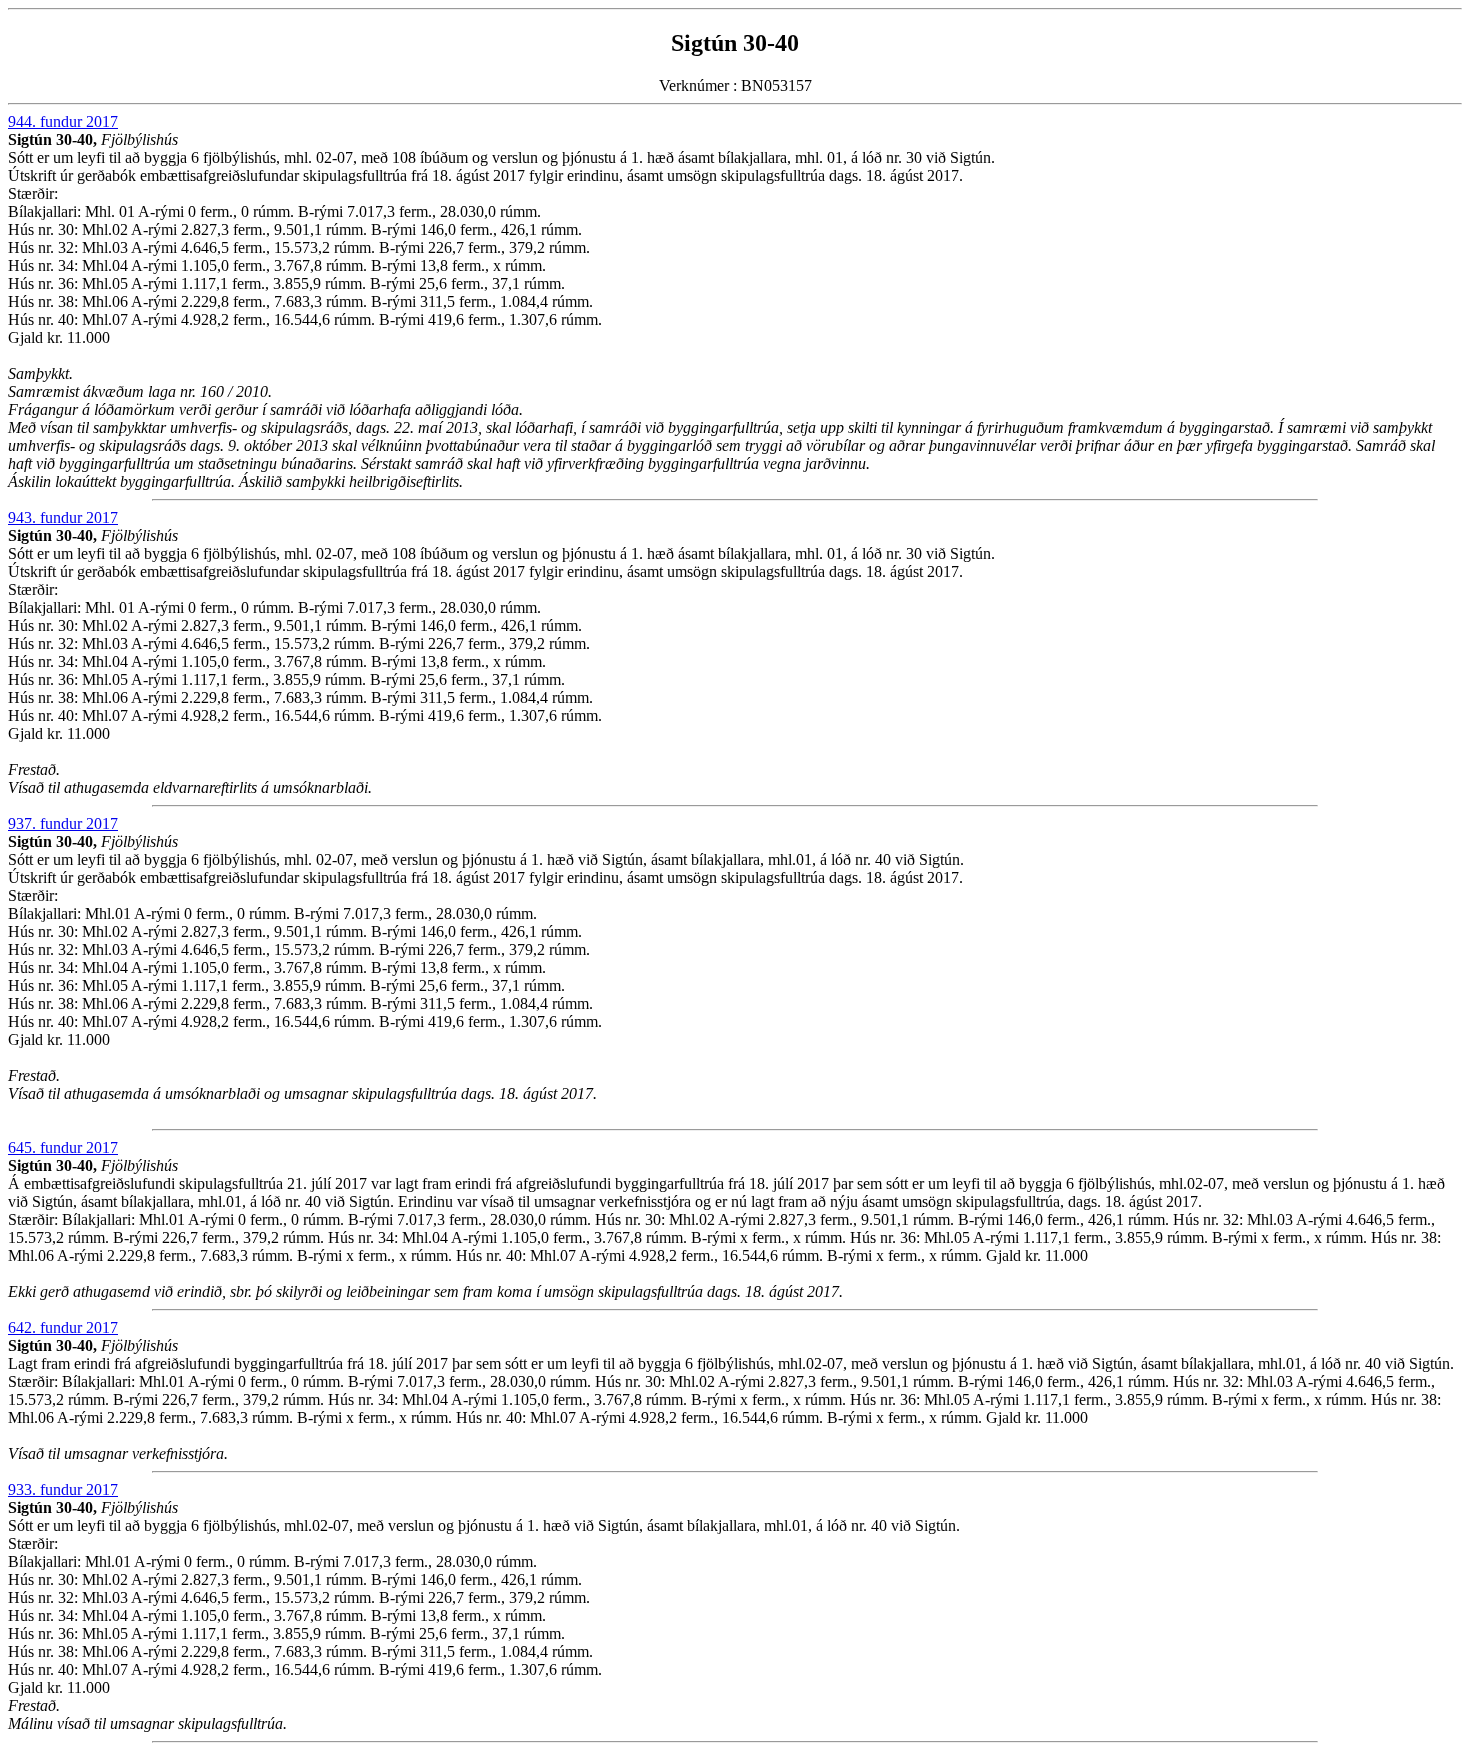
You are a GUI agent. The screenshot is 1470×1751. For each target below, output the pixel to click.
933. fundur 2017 (63, 1489)
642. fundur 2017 (63, 1327)
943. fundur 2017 (63, 517)
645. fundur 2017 (63, 1147)
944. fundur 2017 (63, 121)
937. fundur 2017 (63, 823)
